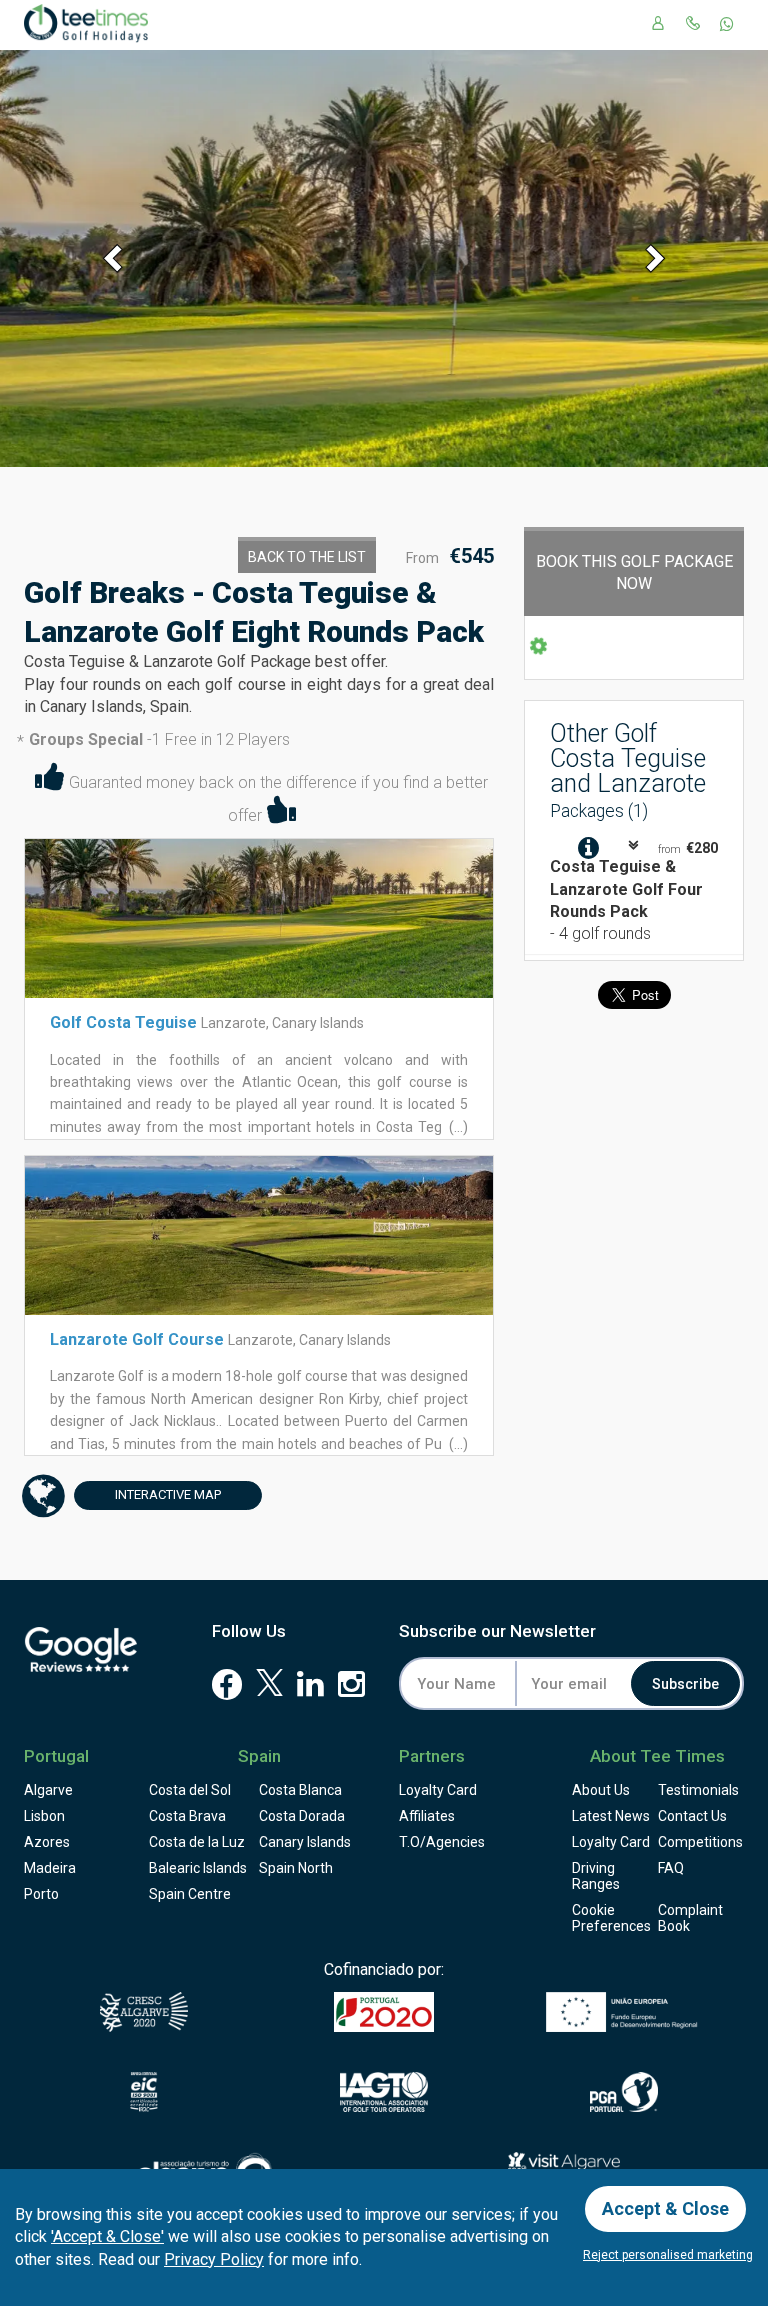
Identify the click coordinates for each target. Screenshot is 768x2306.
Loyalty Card (438, 1790)
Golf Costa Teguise (123, 1022)
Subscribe (685, 1684)
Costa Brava (187, 1816)
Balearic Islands (198, 1868)
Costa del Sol (190, 1790)
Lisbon (44, 1816)
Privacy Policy (214, 2259)
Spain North (296, 1868)
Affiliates (427, 1816)
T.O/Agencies (442, 1842)
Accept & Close (665, 2208)
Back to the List (307, 557)
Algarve (48, 1790)
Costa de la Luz (197, 1842)
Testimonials (698, 1790)
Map (168, 1494)
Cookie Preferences (611, 1918)
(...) (457, 1127)
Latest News (611, 1816)
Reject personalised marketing (668, 2255)
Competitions (700, 1842)
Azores (47, 1842)
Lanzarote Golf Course (137, 1339)
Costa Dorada (302, 1816)
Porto (41, 1894)
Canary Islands (305, 1842)
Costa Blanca (300, 1790)
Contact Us (692, 1816)
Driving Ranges (596, 1876)
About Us (601, 1790)
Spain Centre (190, 1894)
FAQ (671, 1868)
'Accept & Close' (107, 2236)
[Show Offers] (590, 848)
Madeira (50, 1868)
